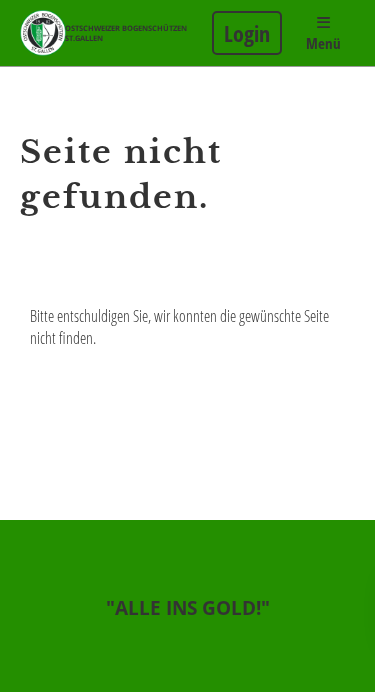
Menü (323, 43)
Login (247, 33)
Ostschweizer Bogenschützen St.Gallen (126, 33)
